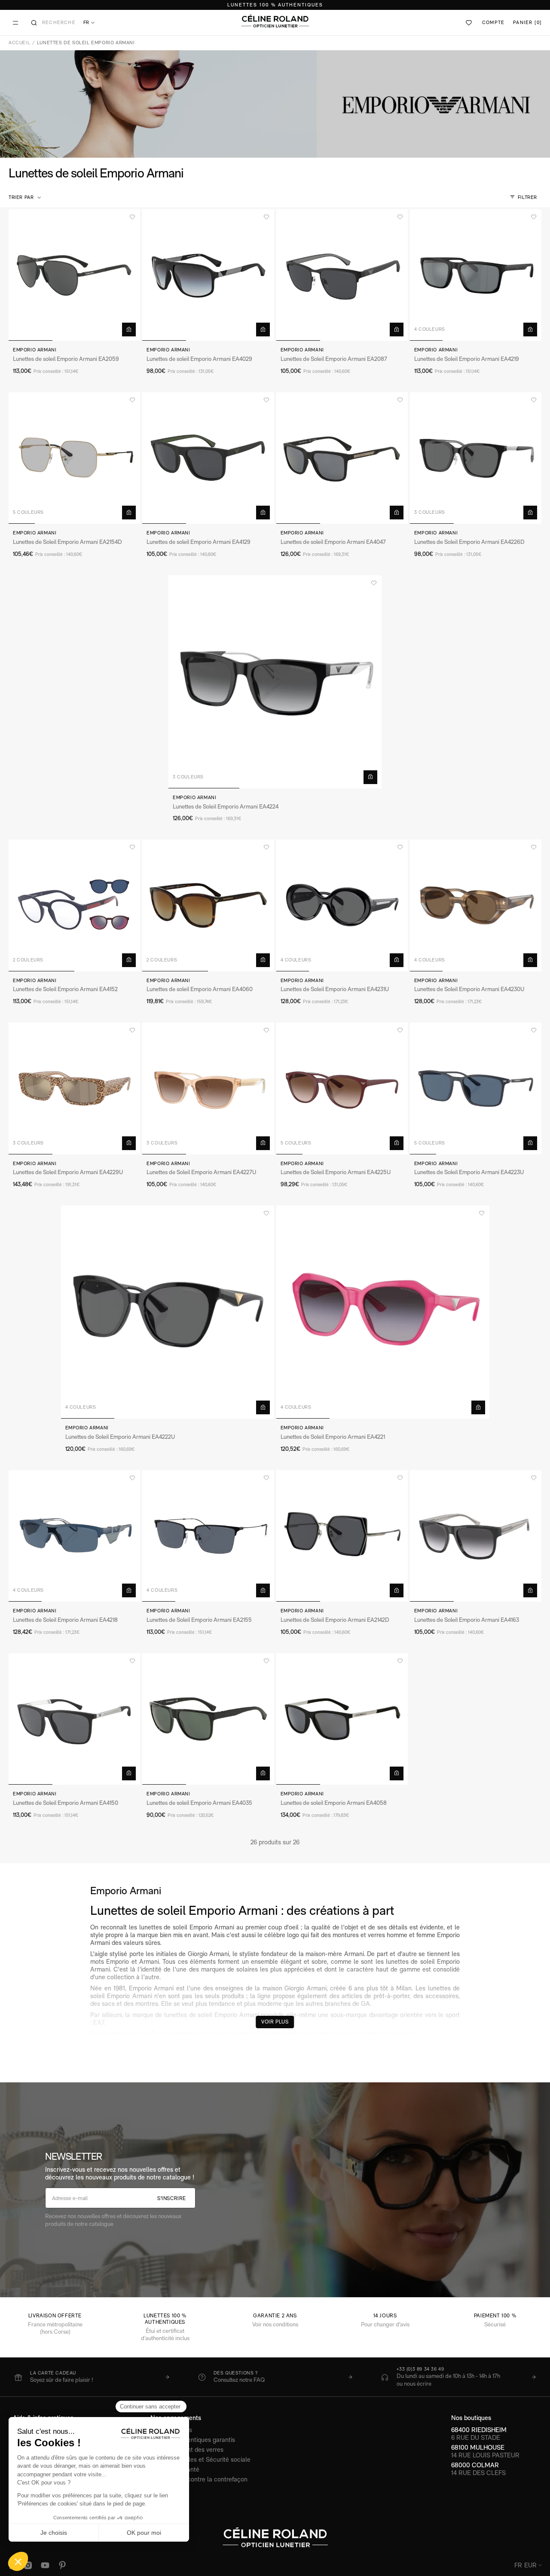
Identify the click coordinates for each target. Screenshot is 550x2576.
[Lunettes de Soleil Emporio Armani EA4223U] (476, 1088)
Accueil (19, 43)
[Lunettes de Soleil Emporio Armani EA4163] (476, 1536)
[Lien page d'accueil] (275, 21)
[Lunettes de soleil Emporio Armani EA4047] (342, 458)
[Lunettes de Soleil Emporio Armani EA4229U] (74, 1088)
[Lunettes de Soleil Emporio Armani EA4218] (74, 1536)
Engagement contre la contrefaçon (199, 2479)
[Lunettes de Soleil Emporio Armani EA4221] (383, 1312)
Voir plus (275, 2022)
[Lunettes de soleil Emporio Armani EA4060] (208, 905)
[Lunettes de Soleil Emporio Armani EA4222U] (168, 1312)
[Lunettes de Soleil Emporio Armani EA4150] (74, 1719)
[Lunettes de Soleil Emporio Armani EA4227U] (208, 1088)
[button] (26, 198)
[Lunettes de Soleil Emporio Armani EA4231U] (342, 905)
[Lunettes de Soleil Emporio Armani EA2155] (208, 1536)
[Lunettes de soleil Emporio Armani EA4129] (208, 458)
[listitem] (92, 2377)
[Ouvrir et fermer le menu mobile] (15, 23)
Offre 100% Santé (175, 2469)
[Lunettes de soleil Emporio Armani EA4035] (208, 1719)
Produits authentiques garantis (193, 2440)
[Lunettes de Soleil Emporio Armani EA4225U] (342, 1088)
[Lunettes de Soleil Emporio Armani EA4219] (476, 275)
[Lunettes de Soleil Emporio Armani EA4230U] (476, 905)
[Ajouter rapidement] (129, 330)
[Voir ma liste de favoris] (469, 23)
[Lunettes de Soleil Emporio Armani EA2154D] (74, 458)
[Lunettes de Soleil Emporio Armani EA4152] (74, 905)
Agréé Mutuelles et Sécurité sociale (200, 2459)
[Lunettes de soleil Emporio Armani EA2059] (74, 275)
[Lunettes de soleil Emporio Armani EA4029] (208, 275)
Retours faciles (171, 2430)
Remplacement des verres (187, 2449)
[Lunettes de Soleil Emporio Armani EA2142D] (342, 1536)
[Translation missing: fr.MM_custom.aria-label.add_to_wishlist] (132, 217)
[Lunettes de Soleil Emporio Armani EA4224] (275, 682)
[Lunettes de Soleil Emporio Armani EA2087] (342, 275)
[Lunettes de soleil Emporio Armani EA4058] (342, 1719)
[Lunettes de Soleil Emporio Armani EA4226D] (476, 458)
